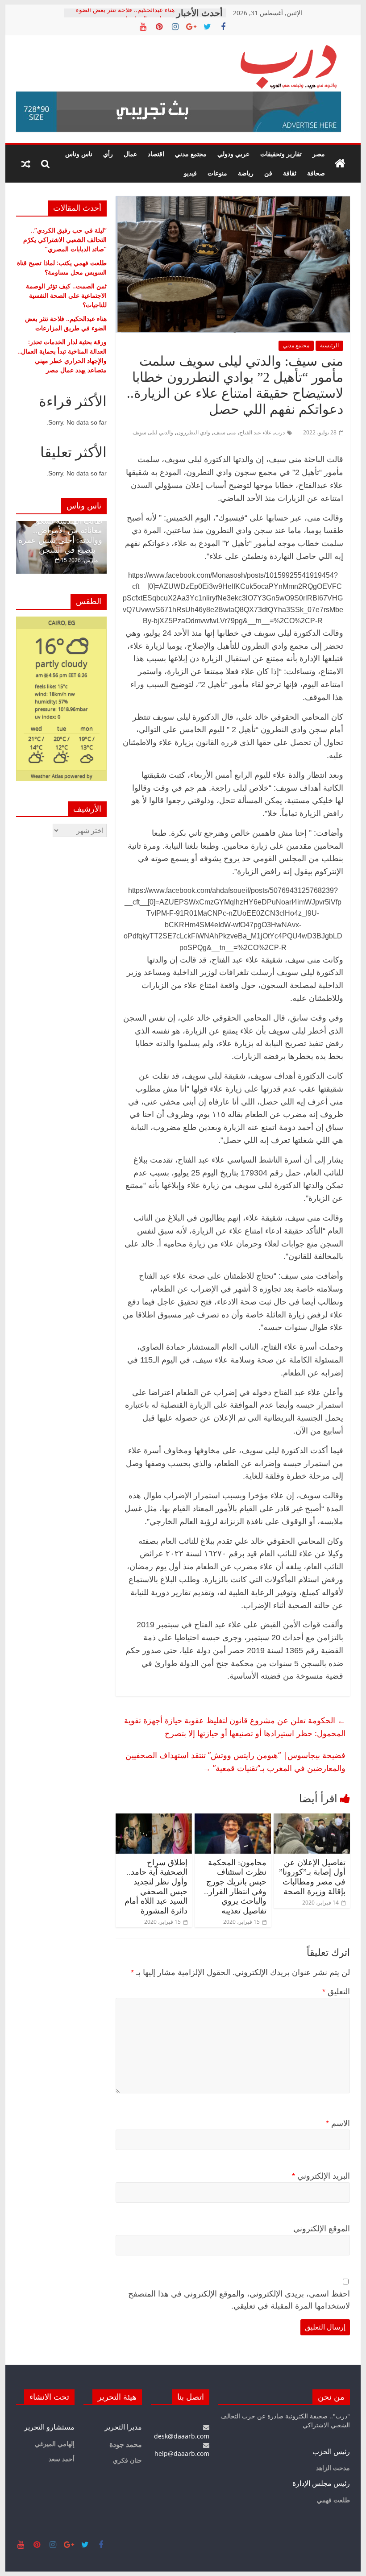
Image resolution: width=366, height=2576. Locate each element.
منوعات (217, 173)
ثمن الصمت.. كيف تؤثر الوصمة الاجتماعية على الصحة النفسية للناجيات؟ (66, 295)
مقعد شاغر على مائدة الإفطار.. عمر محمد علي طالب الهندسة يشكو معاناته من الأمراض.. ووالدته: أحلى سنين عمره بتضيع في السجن (60, 526)
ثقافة (290, 173)
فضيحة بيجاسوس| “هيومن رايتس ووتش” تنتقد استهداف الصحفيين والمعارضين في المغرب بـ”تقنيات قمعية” (235, 1761)
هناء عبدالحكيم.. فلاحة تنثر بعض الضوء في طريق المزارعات (125, 17)
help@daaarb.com (182, 2453)
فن (268, 173)
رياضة (246, 173)
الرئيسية (329, 345)
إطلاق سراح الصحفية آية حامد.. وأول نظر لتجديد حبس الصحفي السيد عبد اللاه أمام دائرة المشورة (156, 1887)
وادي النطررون (193, 432)
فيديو (190, 173)
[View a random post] (26, 164)
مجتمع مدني (191, 154)
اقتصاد (156, 154)
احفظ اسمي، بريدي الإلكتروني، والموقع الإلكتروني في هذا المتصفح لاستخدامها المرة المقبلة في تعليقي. (239, 2300)
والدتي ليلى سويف (153, 432)
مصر (319, 154)
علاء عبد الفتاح (255, 432)
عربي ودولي (233, 154)
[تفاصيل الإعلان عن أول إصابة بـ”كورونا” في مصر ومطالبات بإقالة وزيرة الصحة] (312, 1819)
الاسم (338, 2123)
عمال (130, 154)
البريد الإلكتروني (321, 2176)
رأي (108, 154)
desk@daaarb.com (182, 2436)
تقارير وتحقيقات (281, 154)
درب (280, 432)
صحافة (316, 173)
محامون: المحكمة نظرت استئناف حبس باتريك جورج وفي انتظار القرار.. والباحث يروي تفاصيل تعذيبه (235, 1887)
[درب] (340, 164)
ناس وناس (79, 154)
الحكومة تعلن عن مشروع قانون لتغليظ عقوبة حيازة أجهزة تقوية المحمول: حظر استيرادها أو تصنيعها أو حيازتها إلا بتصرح (235, 1727)
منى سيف (225, 432)
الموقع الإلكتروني (322, 2229)
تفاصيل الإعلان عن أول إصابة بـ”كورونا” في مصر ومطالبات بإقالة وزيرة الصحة (312, 1877)
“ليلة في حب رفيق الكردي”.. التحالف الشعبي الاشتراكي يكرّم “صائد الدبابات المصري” (65, 240)
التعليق (336, 1992)
